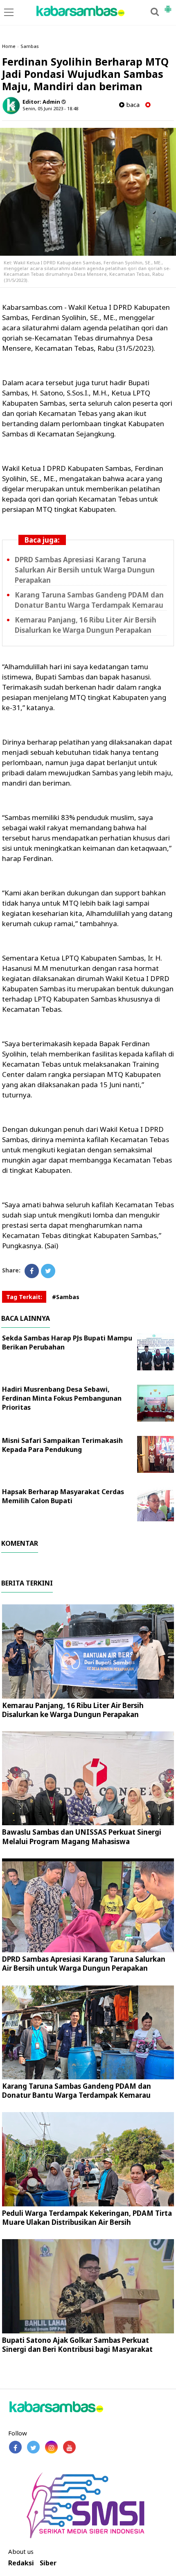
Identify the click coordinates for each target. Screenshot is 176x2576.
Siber (48, 2563)
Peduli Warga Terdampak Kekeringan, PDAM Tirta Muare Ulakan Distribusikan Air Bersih (87, 2218)
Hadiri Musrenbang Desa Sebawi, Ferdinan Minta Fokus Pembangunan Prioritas (62, 1398)
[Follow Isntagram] (51, 2447)
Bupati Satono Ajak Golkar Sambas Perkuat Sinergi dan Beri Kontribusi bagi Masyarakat (77, 2345)
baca (132, 105)
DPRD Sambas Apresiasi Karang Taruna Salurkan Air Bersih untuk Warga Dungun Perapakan (85, 570)
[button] (168, 6)
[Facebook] (32, 1271)
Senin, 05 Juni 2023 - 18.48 (50, 108)
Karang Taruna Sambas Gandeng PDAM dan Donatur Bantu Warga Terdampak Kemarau (77, 2091)
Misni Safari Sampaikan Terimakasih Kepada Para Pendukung (62, 1445)
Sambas (30, 46)
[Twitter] (48, 1271)
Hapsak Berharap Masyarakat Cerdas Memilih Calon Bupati (63, 1496)
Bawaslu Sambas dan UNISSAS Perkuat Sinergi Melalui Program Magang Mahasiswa (82, 1837)
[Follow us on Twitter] (33, 2447)
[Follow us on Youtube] (69, 2447)
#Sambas (66, 1297)
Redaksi (21, 2563)
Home (9, 46)
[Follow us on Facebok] (15, 2447)
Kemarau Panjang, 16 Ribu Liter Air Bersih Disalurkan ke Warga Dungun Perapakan (73, 1710)
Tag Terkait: (24, 1297)
